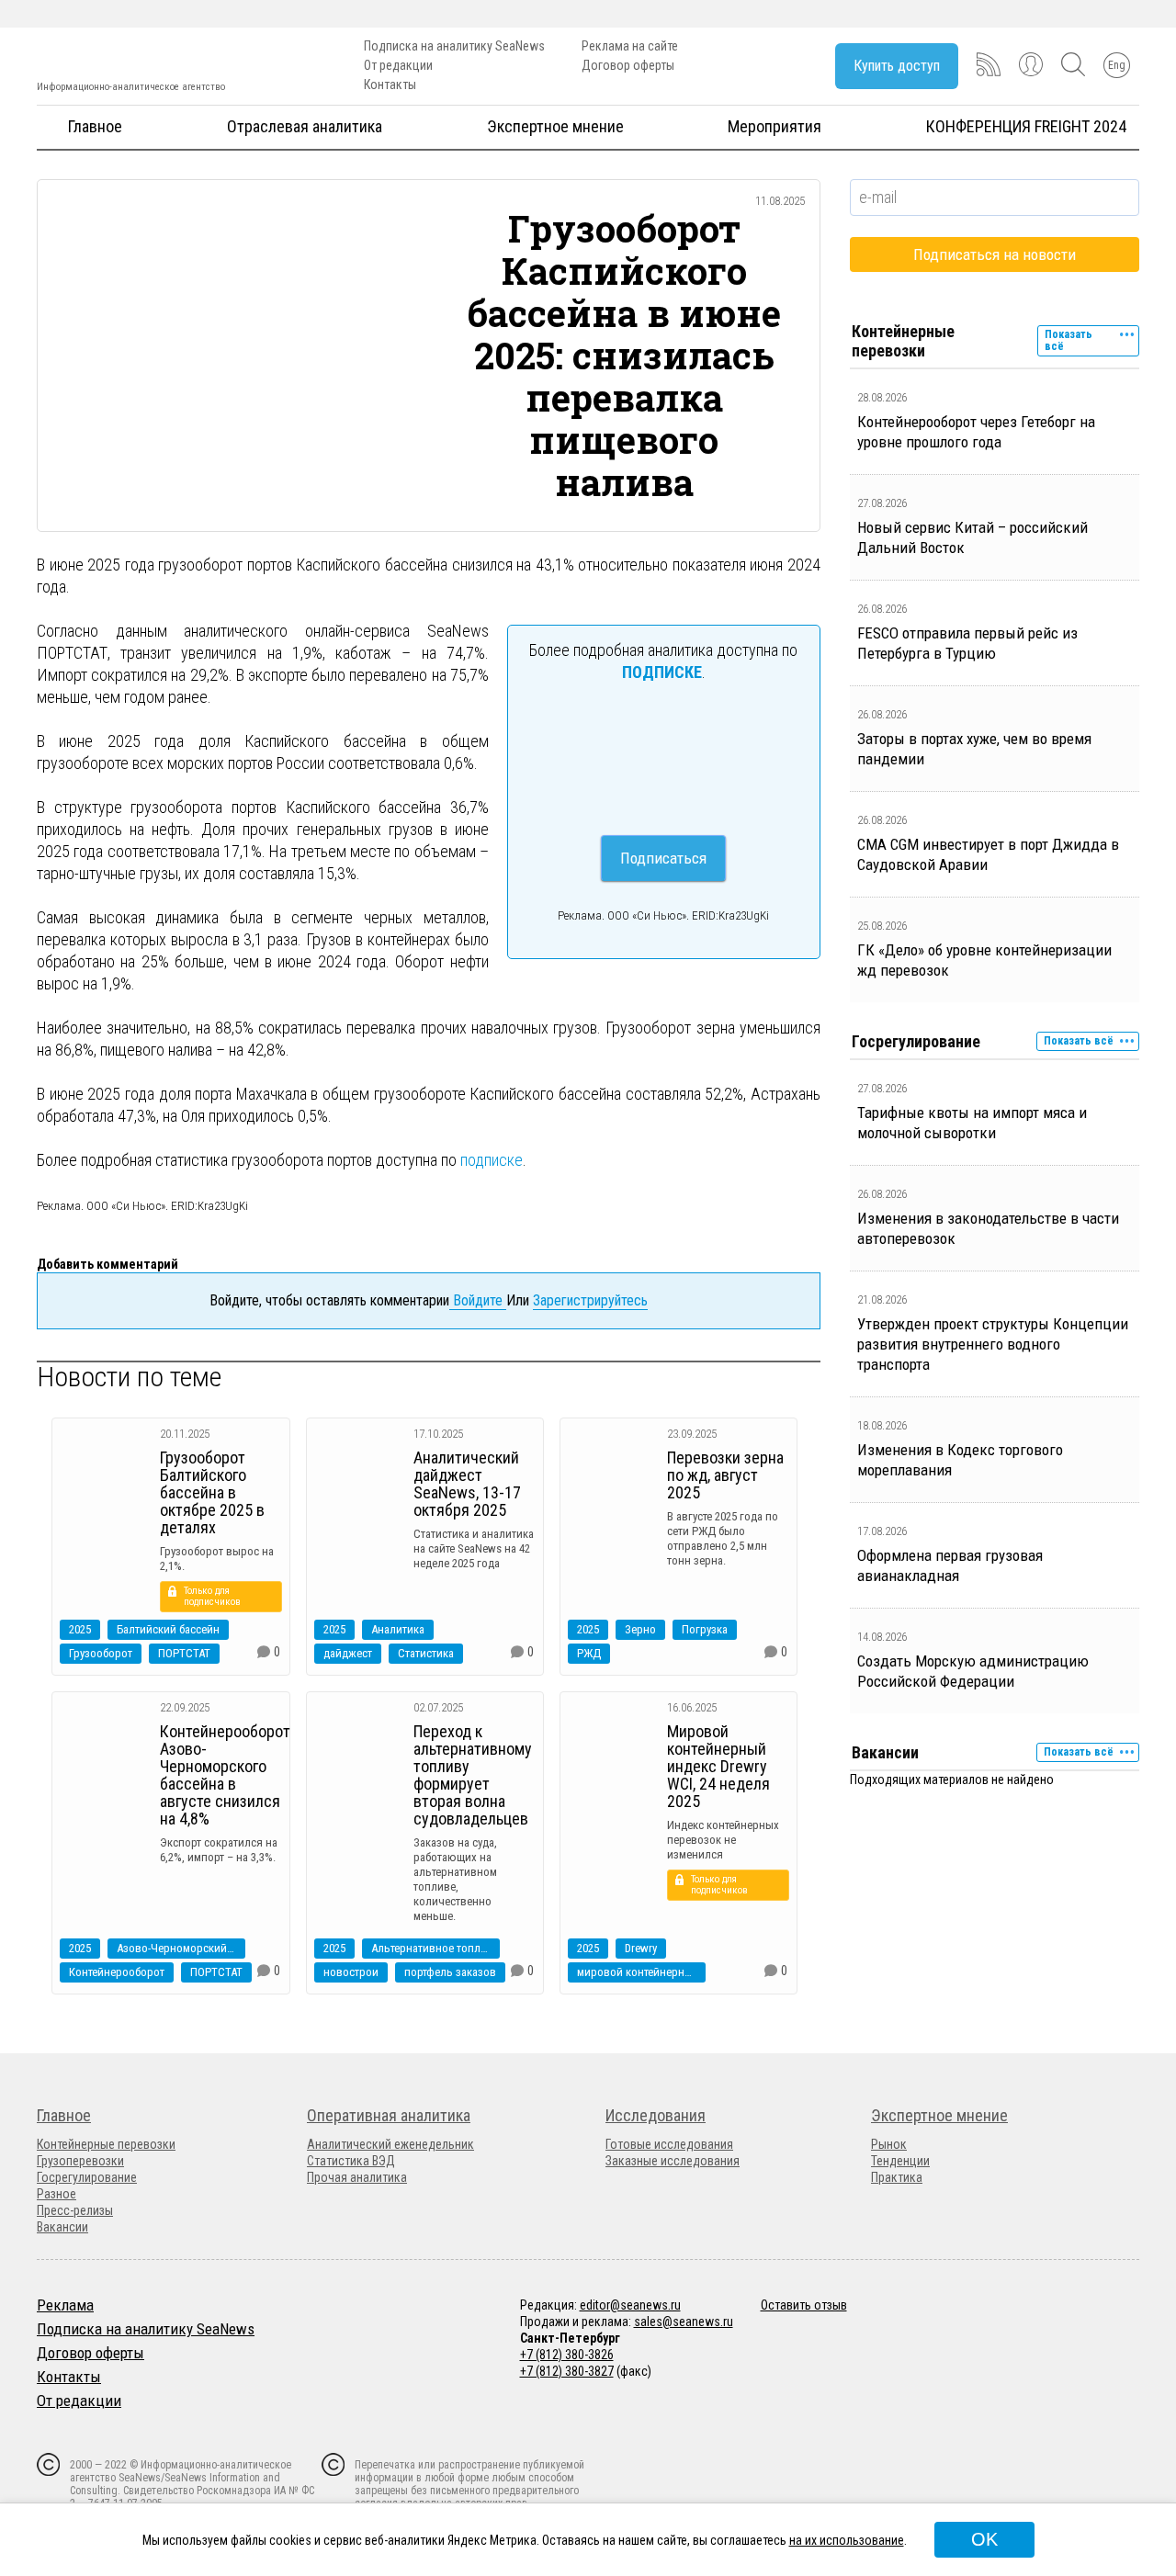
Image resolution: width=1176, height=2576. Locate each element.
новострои (351, 1972)
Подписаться (663, 858)
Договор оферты (628, 65)
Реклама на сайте (630, 46)
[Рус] (45, 2424)
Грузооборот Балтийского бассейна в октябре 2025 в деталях (212, 1492)
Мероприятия (775, 126)
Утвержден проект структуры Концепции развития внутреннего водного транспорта (993, 1344)
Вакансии (62, 2227)
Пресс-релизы (75, 2210)
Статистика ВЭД (351, 2161)
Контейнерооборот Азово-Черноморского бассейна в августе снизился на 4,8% (225, 1775)
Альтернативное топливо (435, 1948)
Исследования (656, 2115)
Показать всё (1069, 340)
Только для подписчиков (212, 1596)
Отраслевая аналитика (305, 126)
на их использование (847, 2540)
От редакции (398, 65)
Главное (95, 126)
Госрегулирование (87, 2177)
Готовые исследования (669, 2144)
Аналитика (398, 1629)
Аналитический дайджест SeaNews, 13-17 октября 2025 (467, 1484)
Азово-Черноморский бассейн (181, 1948)
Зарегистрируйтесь (590, 1300)
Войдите (478, 1300)
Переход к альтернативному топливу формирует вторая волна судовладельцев (473, 1775)
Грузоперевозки (80, 2161)
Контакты (390, 85)
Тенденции (900, 2161)
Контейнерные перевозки (106, 2144)
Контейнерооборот (117, 1972)
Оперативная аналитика (389, 2115)
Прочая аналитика (357, 2177)
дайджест (348, 1653)
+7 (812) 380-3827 (567, 2371)
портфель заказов (450, 1972)
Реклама (65, 2305)
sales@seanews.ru (684, 2322)
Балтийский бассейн (168, 1629)
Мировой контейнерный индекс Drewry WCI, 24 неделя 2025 (718, 1766)
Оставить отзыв (804, 2305)
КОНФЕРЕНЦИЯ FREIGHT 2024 (1026, 126)
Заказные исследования (673, 2161)
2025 (80, 1629)
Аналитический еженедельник (390, 2144)
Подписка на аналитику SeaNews (454, 46)
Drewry (641, 1948)
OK (984, 2539)
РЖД (589, 1653)
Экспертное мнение (555, 126)
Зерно (640, 1629)
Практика (897, 2177)
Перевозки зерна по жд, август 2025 (725, 1475)
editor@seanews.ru (630, 2305)
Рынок (889, 2144)
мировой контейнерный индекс (641, 1972)
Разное (57, 2194)
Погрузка (705, 1629)
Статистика (426, 1653)
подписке (492, 1160)
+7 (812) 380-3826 (567, 2355)
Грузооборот (101, 1653)
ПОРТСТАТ (184, 1653)
